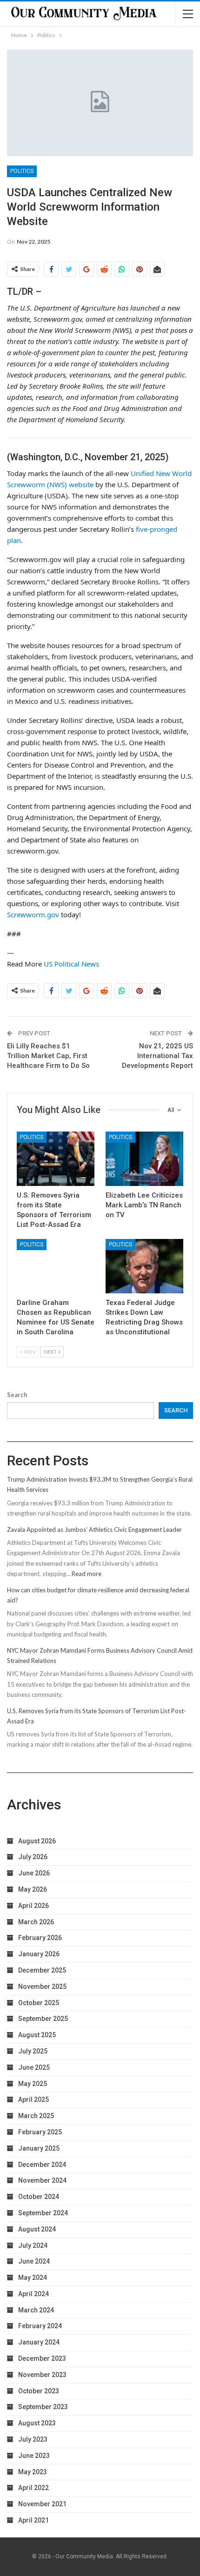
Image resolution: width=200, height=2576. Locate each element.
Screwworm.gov (33, 914)
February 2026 (40, 1938)
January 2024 (39, 2342)
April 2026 (33, 1906)
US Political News (71, 964)
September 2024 (43, 2213)
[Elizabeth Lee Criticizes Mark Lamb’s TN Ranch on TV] (144, 1159)
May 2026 (33, 1889)
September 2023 (43, 2407)
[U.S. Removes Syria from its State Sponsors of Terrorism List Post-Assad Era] (56, 1159)
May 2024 (33, 2278)
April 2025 (33, 2099)
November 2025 (42, 1987)
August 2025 (37, 2035)
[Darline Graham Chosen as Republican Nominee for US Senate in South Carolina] (56, 1266)
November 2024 (42, 2180)
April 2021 (33, 2520)
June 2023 (34, 2456)
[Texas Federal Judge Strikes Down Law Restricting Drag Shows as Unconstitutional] (144, 1266)
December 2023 (42, 2358)
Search (17, 1395)
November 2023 (42, 2375)
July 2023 (33, 2439)
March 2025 (36, 2116)
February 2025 (40, 2132)
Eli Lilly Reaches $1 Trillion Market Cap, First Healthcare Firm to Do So (48, 1056)
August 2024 (37, 2229)
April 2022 (33, 2488)
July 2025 (33, 2051)
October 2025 (39, 2003)
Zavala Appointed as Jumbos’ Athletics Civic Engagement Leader (94, 1530)
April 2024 (33, 2294)
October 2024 (39, 2197)
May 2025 (33, 2084)
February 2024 (40, 2326)
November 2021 (42, 2504)
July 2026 (33, 1857)
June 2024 (34, 2261)
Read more (87, 1574)
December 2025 (42, 1970)
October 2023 (39, 2391)
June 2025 (34, 2067)
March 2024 (36, 2310)
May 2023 (33, 2472)
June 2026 (34, 1873)
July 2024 (33, 2245)
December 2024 (42, 2165)
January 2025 (39, 2148)
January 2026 (39, 1954)
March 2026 (36, 1922)
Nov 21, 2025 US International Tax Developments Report (157, 1056)
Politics (22, 171)
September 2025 (43, 2019)
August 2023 (37, 2423)
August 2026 (37, 1841)
